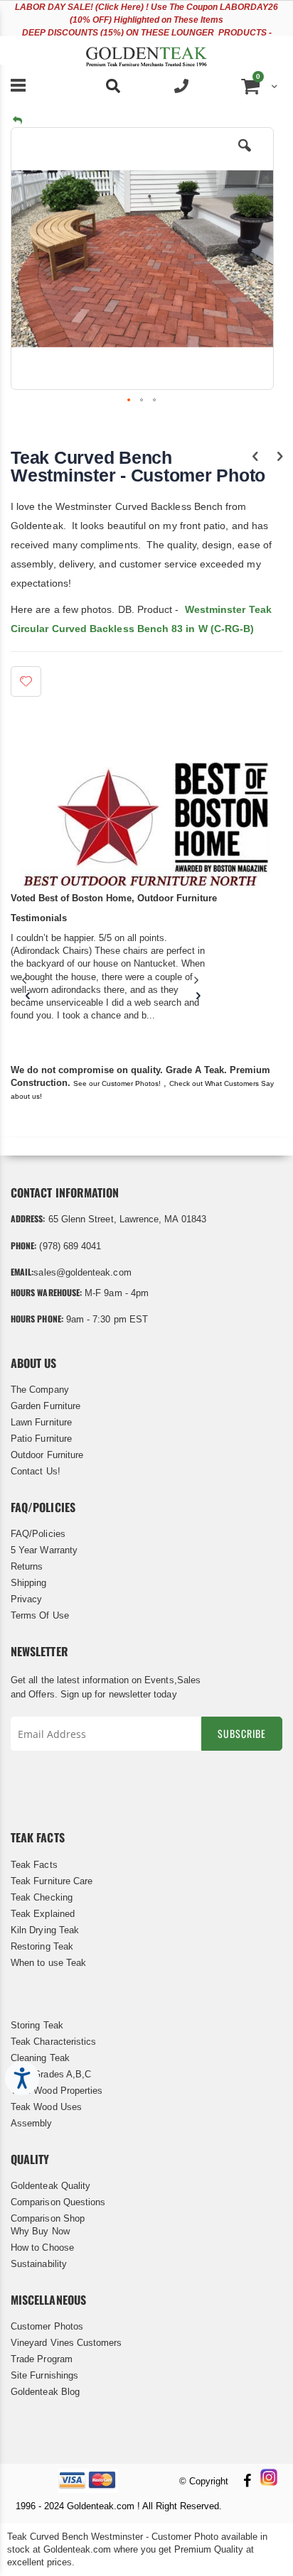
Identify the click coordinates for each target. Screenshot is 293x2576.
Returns (27, 1566)
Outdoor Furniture (47, 1455)
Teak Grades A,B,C (51, 2074)
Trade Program (42, 2359)
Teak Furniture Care (52, 1881)
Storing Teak (37, 2025)
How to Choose (42, 2248)
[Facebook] (247, 2482)
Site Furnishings (44, 2375)
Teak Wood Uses (46, 2107)
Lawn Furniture (41, 1422)
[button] (245, 156)
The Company (40, 1390)
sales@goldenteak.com (82, 1272)
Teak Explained (43, 1914)
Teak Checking (42, 1897)
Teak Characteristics (53, 2042)
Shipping (29, 1583)
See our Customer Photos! (117, 1083)
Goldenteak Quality (50, 2186)
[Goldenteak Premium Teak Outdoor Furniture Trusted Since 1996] (146, 50)
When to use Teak (48, 1963)
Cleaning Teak (40, 2058)
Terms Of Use (40, 1615)
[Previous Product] (255, 457)
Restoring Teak (42, 1946)
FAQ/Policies (38, 1534)
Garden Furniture (46, 1406)
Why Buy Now (40, 2231)
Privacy (26, 1599)
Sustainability (39, 2264)
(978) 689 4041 (70, 1246)
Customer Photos (47, 2326)
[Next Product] (280, 457)
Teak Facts (34, 1865)
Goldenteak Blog (45, 2392)
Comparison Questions (58, 2202)
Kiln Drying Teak (45, 1930)
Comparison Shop (48, 2218)
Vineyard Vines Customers (66, 2343)
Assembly (32, 2123)
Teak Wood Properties (57, 2091)
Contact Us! (36, 1471)
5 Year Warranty (44, 1550)
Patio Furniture (41, 1439)
